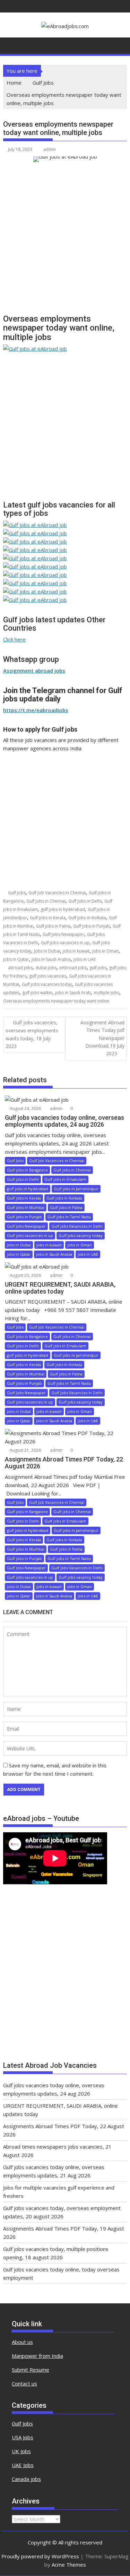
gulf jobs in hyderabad (63, 909)
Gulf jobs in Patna (53, 926)
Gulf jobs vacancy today (81, 1235)
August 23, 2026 (25, 1275)
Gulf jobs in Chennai (46, 901)
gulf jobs (98, 968)
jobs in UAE (85, 959)
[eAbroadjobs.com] (10, 44)
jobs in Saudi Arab (73, 993)
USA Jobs (23, 2437)
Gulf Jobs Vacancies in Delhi (77, 1226)
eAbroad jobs (73, 968)
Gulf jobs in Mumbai (26, 1207)
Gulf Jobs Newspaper (63, 934)
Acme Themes (69, 2565)
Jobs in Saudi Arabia (51, 959)
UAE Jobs (23, 2465)
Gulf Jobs (17, 893)
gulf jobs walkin (37, 993)
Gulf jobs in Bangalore (27, 1170)
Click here (14, 639)
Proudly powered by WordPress (40, 2556)
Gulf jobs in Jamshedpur (76, 1189)
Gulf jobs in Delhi (85, 901)
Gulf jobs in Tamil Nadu (69, 1217)
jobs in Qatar (16, 959)
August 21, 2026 (25, 1450)
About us (22, 2342)
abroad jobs (20, 968)
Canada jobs (26, 2479)
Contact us (24, 2383)
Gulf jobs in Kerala (48, 918)
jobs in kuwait (76, 951)
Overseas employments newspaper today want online (56, 1001)
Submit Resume (31, 2370)
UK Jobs (21, 2451)
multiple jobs (106, 993)
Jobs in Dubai (47, 951)
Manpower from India (37, 2356)
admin (50, 149)
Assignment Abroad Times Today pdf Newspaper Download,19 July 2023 (102, 1038)
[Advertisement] (65, 241)
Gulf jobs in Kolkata (87, 918)
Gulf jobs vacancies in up (65, 943)
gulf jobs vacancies (48, 976)
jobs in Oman (105, 951)
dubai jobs (46, 968)
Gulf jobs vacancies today (47, 984)
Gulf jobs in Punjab (92, 926)
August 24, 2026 (25, 1108)
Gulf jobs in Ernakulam (65, 1179)
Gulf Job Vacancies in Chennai (57, 893)
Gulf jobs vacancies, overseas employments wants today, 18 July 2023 (32, 1034)
